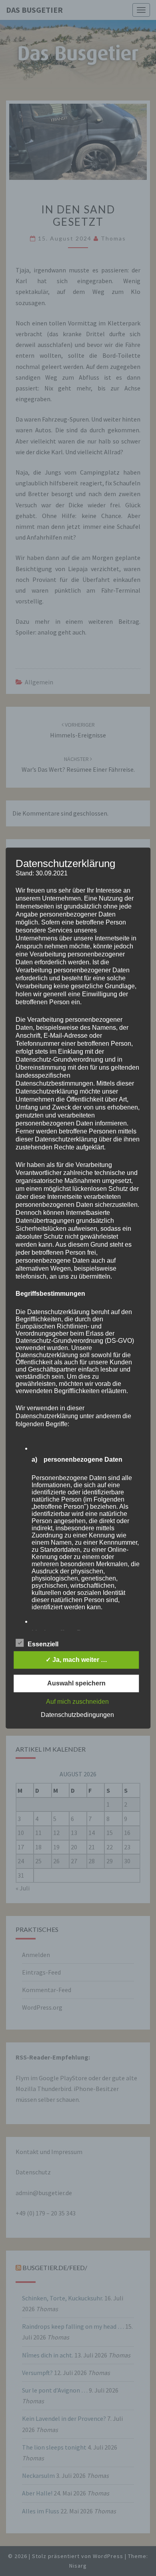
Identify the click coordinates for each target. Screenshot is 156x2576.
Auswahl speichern (76, 1683)
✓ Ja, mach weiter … (76, 1660)
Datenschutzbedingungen (77, 1715)
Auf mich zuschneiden (77, 1702)
